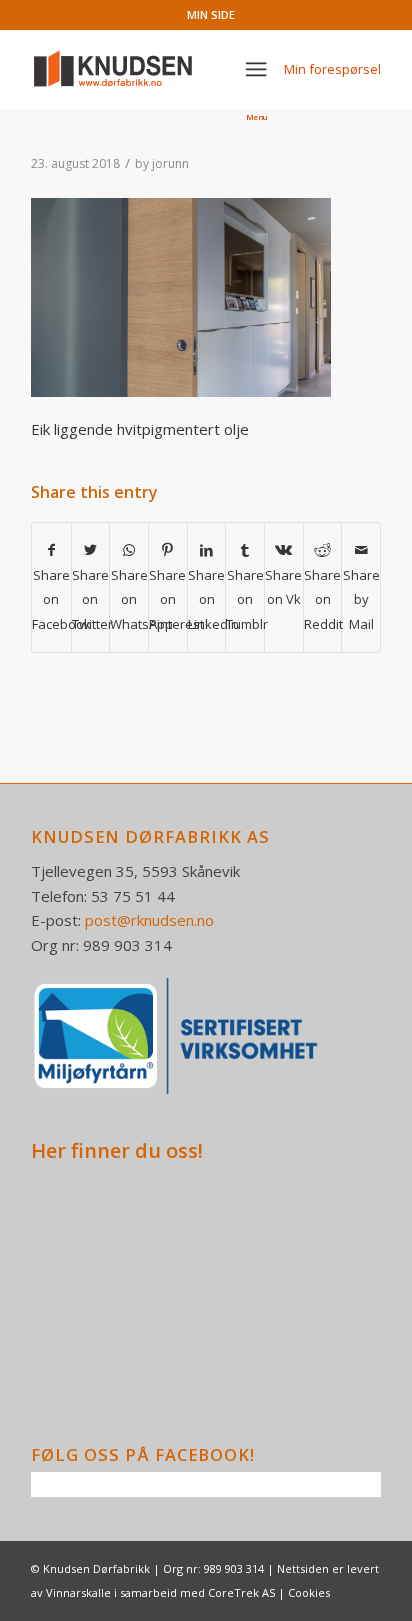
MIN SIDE (211, 14)
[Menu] (257, 69)
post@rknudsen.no (149, 920)
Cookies (309, 1592)
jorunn (170, 163)
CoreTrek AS (241, 1592)
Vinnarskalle (78, 1592)
